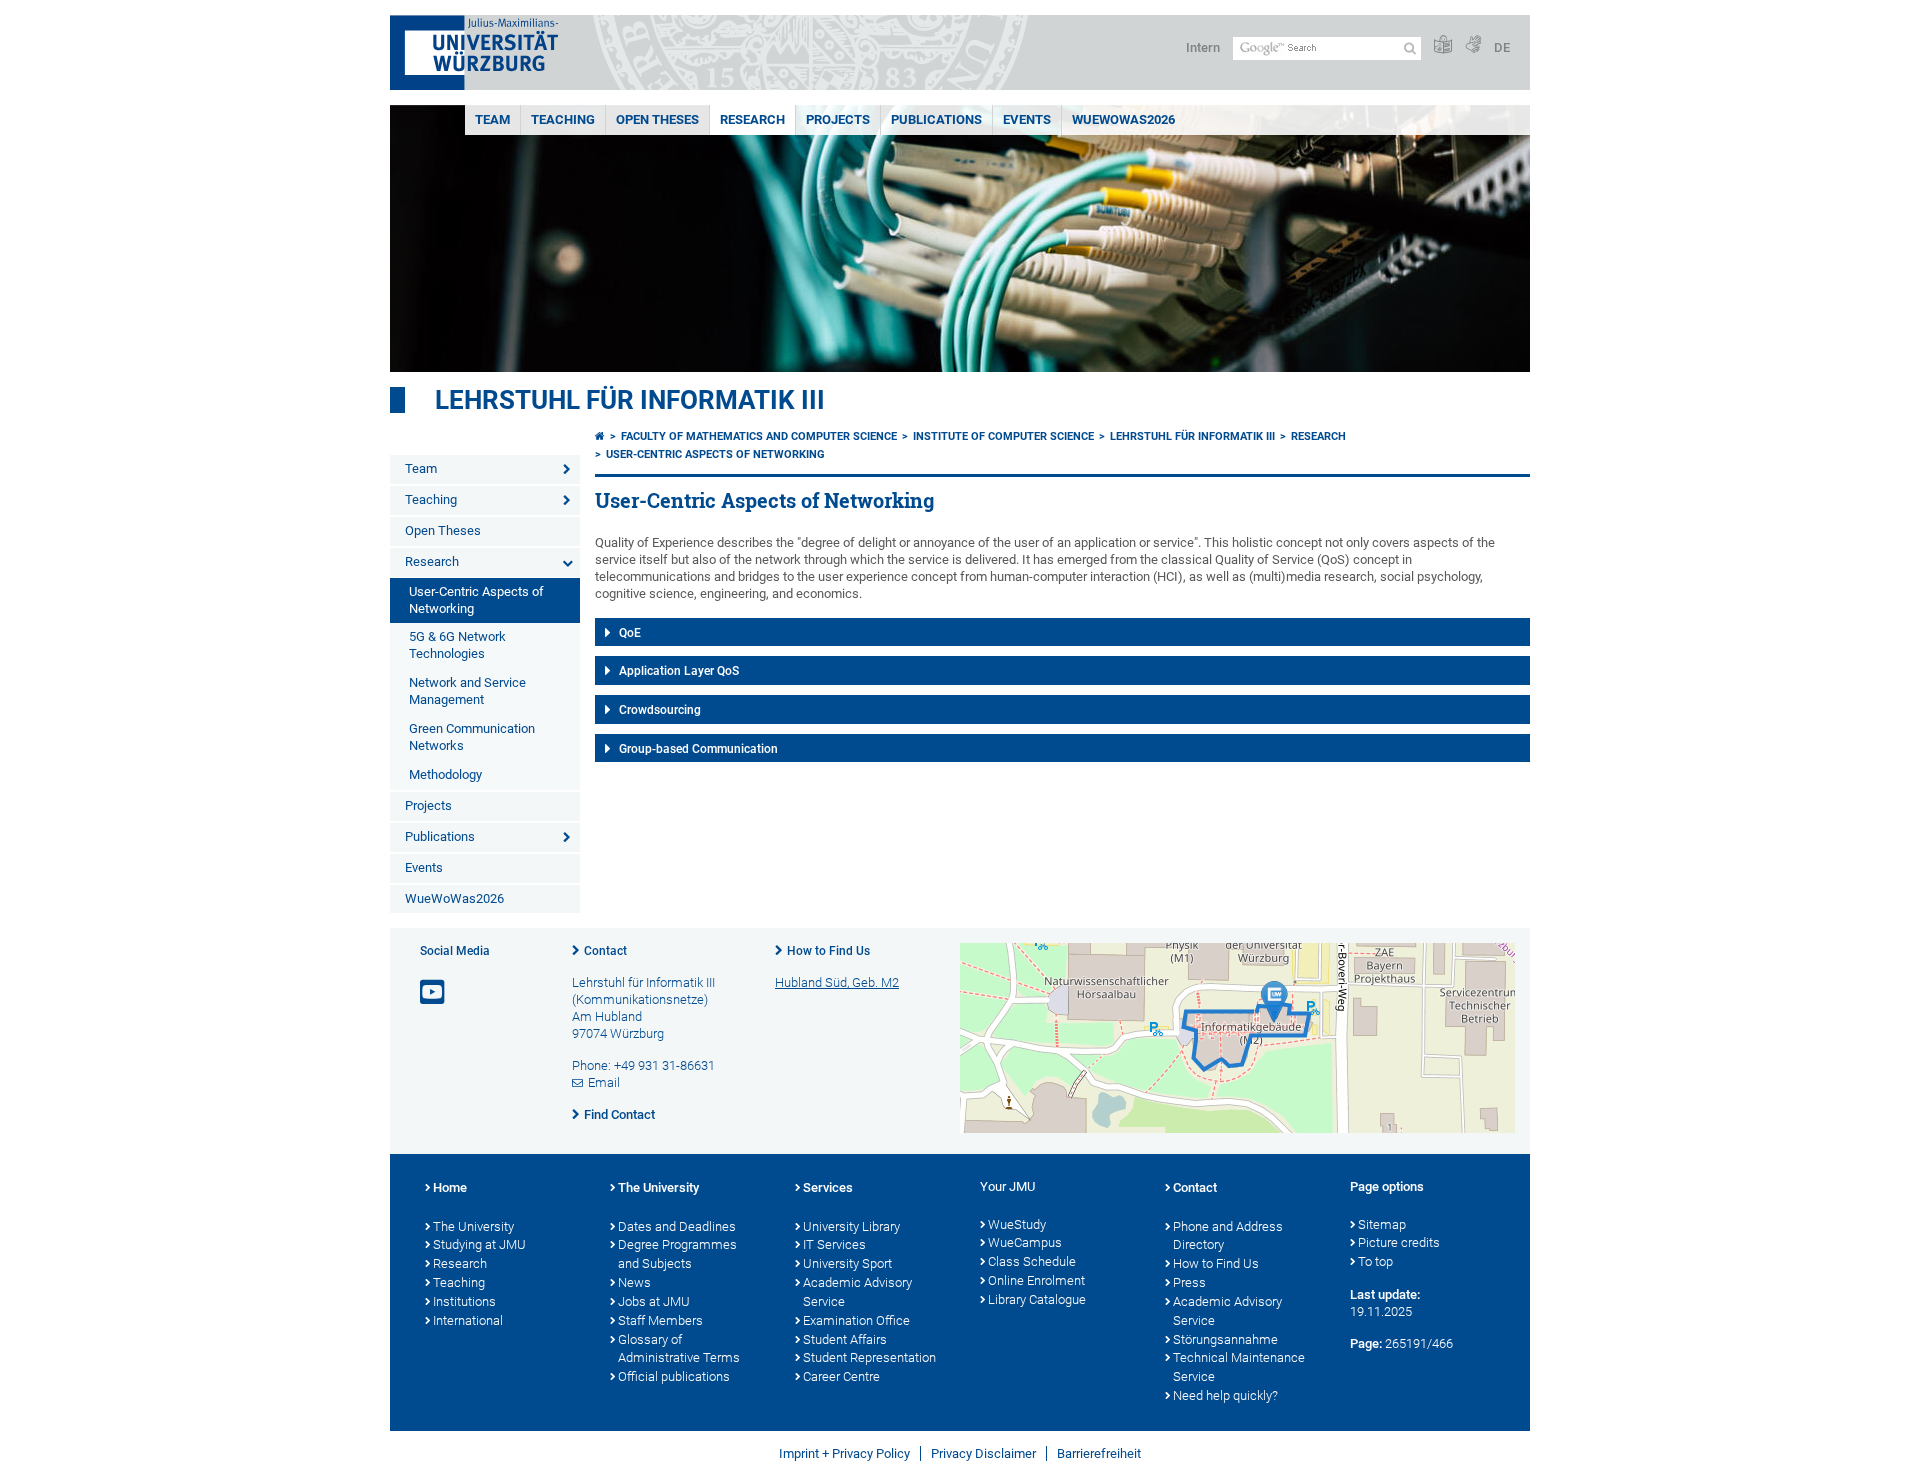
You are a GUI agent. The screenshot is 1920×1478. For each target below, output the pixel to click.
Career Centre (841, 1376)
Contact (605, 951)
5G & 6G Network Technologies (457, 645)
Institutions (464, 1301)
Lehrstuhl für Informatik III (630, 400)
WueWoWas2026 (1123, 119)
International (468, 1320)
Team (492, 119)
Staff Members (660, 1320)
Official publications (674, 1376)
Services (828, 1187)
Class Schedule (1032, 1261)
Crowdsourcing (660, 710)
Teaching (563, 119)
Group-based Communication (698, 749)
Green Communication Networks (472, 737)
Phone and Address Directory (1228, 1236)
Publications (936, 119)
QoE (630, 633)
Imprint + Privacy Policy (844, 1453)
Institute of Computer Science (1003, 436)
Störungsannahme (1225, 1339)
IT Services (834, 1244)
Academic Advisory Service (857, 1292)
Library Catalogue (1037, 1299)
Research (752, 119)
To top (1375, 1261)
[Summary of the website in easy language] (1443, 45)
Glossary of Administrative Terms (679, 1349)
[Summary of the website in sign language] (1473, 45)
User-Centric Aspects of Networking (476, 600)
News (634, 1282)
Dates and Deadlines (677, 1226)
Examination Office (856, 1320)
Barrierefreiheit (1099, 1453)
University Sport (847, 1263)
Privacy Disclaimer (983, 1453)
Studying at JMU (479, 1244)
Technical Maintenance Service (1239, 1367)
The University (473, 1226)
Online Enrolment (1036, 1280)
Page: (1366, 1343)
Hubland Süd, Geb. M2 (837, 982)
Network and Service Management (467, 691)
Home (450, 1187)
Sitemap (1382, 1224)
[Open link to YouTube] (434, 992)
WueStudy (1017, 1224)
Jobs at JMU (654, 1301)
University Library (851, 1226)
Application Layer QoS (679, 671)
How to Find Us (828, 951)
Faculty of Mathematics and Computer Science (759, 436)
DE (1502, 47)
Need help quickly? (1225, 1395)
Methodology (445, 774)
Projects (838, 119)
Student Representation (869, 1357)
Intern (1203, 47)
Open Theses (657, 119)
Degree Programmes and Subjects (677, 1254)
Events (1027, 119)
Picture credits (1399, 1242)
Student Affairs (845, 1339)
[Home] (600, 436)
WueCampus (1025, 1242)
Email (604, 1082)
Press (1189, 1282)
